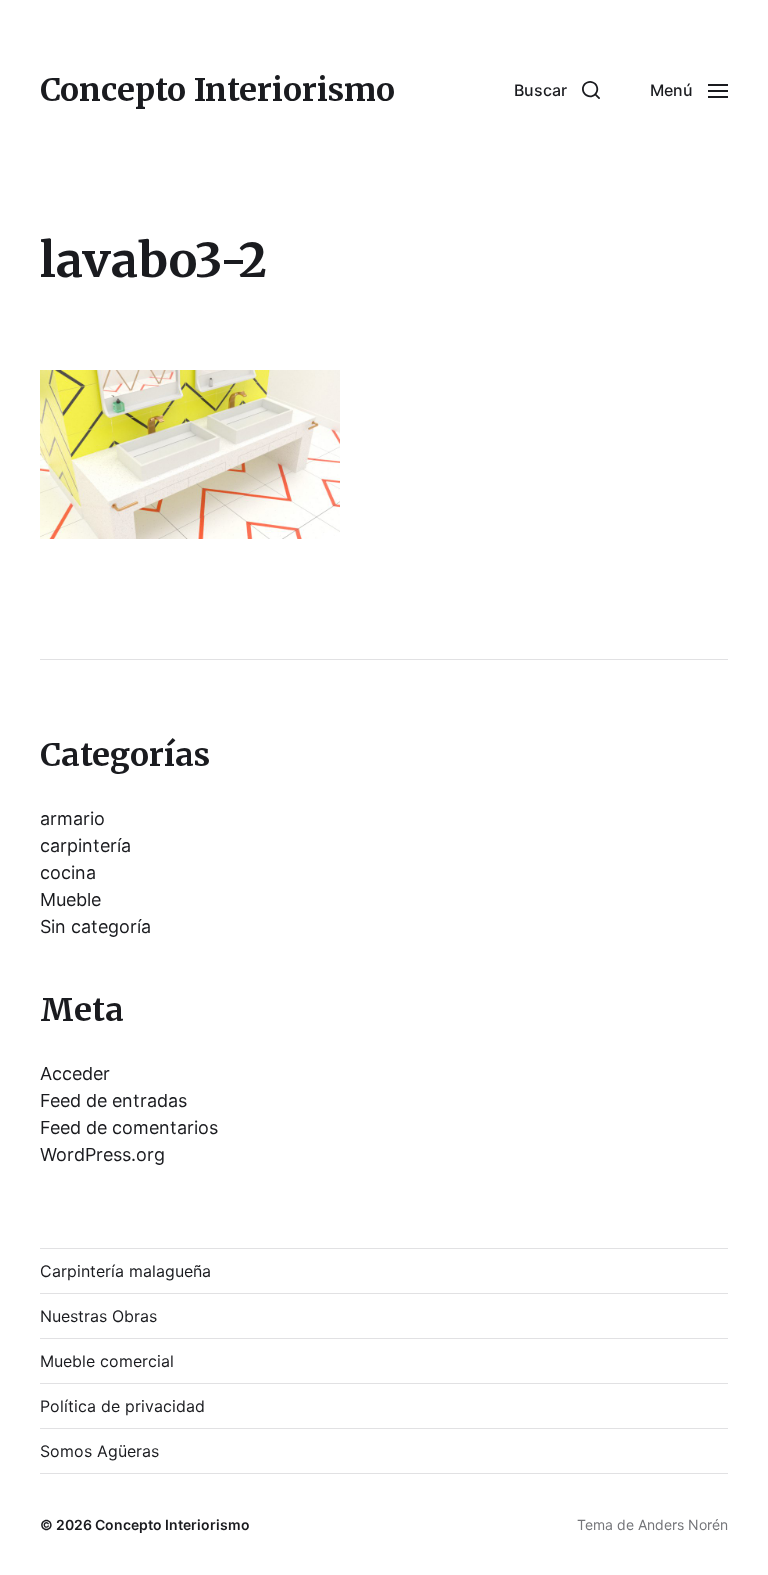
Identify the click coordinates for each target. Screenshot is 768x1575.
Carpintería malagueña (125, 1271)
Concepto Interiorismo (217, 90)
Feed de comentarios (129, 1127)
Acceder (75, 1073)
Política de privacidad (122, 1406)
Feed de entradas (113, 1100)
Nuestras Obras (98, 1316)
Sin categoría (95, 926)
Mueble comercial (107, 1361)
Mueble (70, 899)
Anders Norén (683, 1524)
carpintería (85, 845)
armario (72, 818)
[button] (557, 90)
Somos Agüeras (99, 1451)
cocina (68, 872)
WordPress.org (102, 1154)
